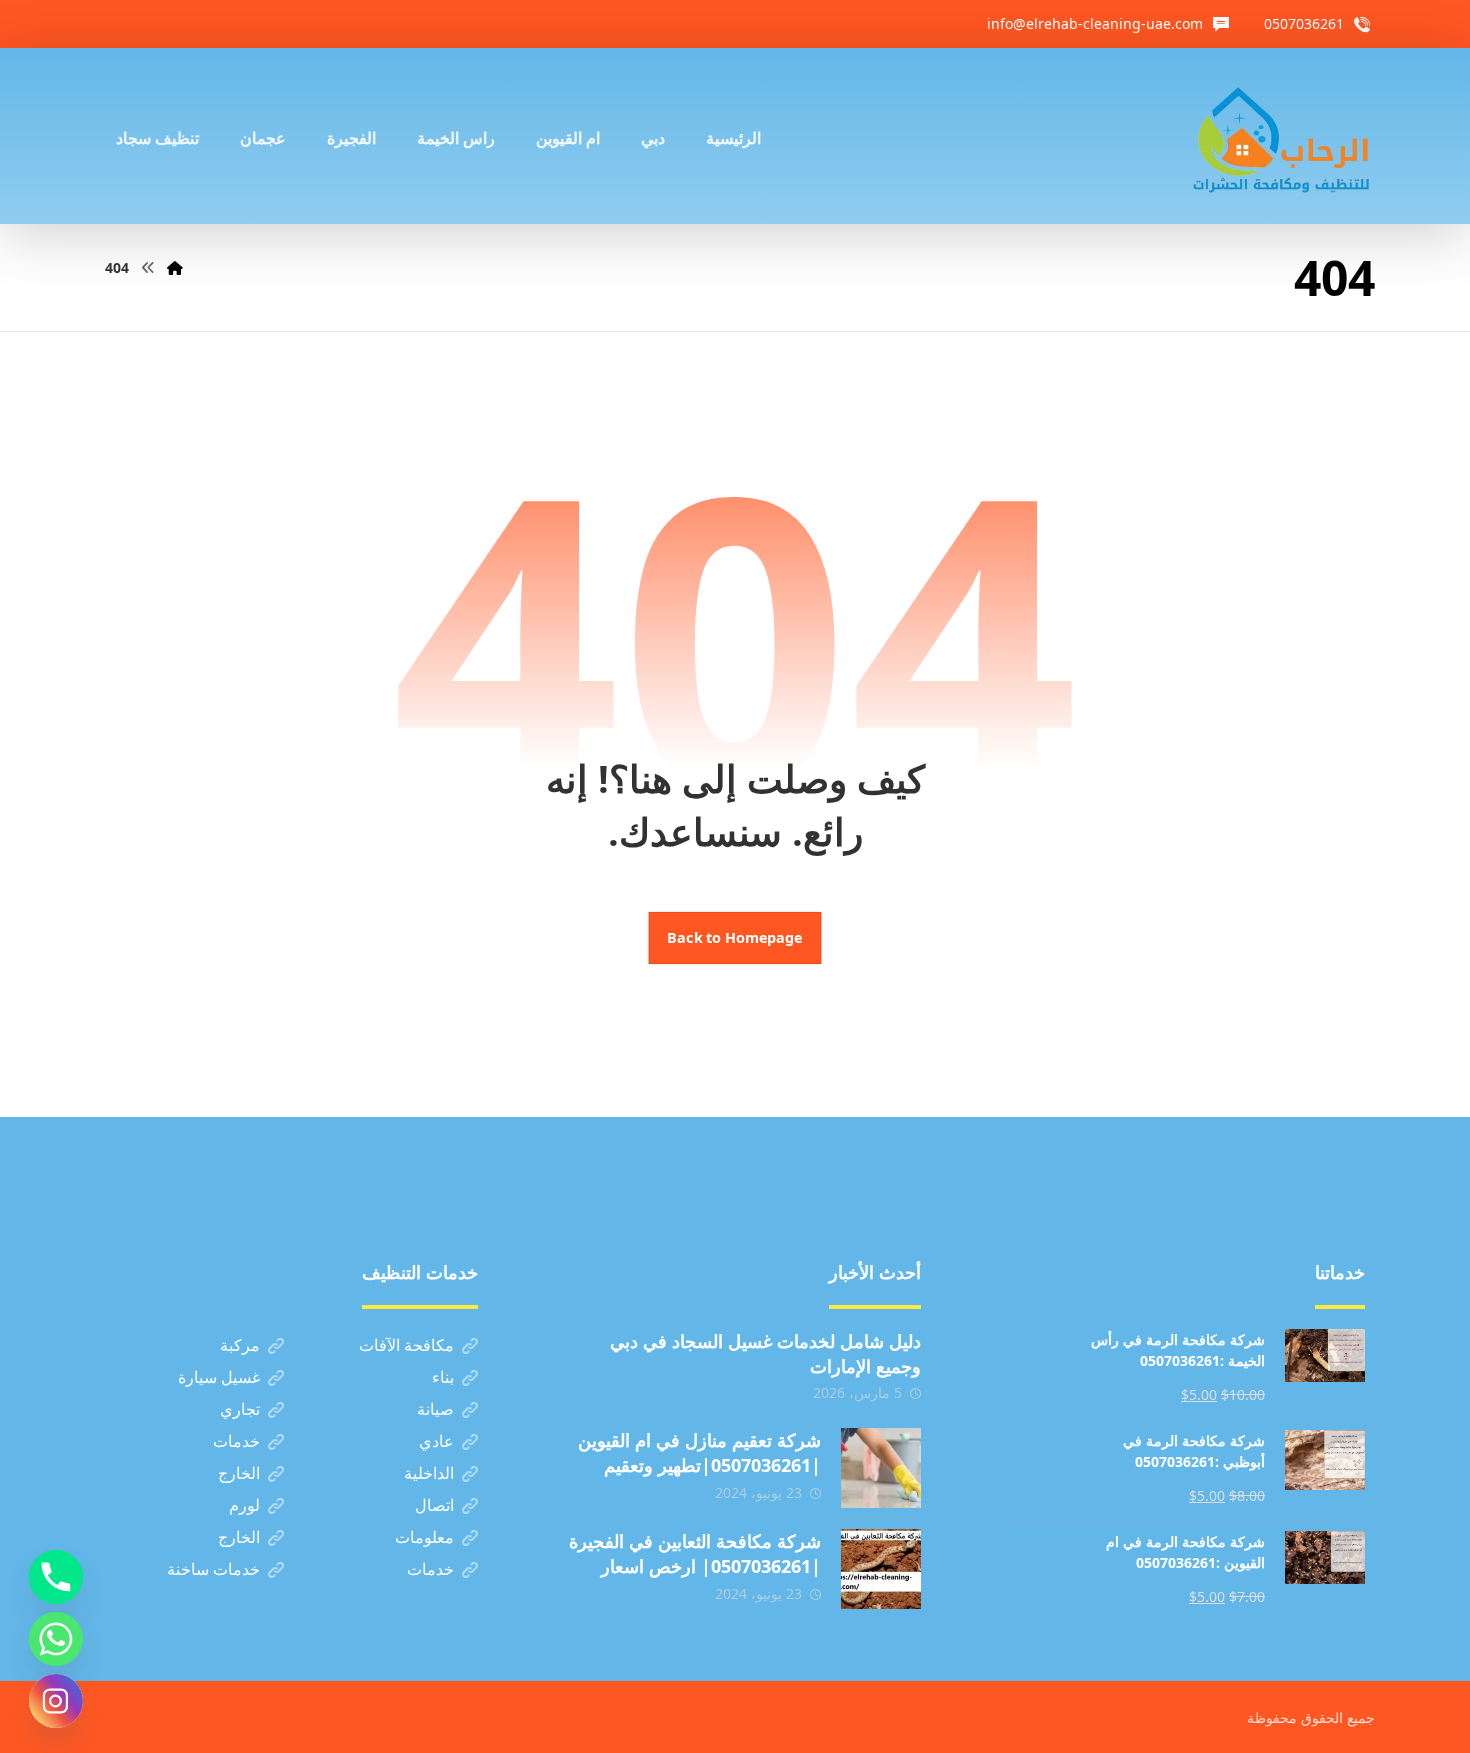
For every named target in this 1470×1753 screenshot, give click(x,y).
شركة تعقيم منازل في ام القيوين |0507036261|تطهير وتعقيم (699, 1452)
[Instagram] (56, 1701)
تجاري (240, 1409)
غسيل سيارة (219, 1377)
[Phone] (56, 1577)
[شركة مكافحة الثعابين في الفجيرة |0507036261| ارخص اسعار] (881, 1569)
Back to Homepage (735, 938)
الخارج (239, 1473)
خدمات (236, 1441)
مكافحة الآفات (406, 1345)
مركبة (240, 1345)
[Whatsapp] (56, 1639)
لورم (244, 1505)
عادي (436, 1441)
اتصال (434, 1505)
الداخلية (429, 1473)
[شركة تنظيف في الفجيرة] (1282, 136)
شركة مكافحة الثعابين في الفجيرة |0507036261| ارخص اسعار (695, 1553)
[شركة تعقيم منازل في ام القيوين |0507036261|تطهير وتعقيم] (881, 1468)
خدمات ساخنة (213, 1569)
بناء (443, 1377)
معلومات (424, 1537)
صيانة (435, 1409)
